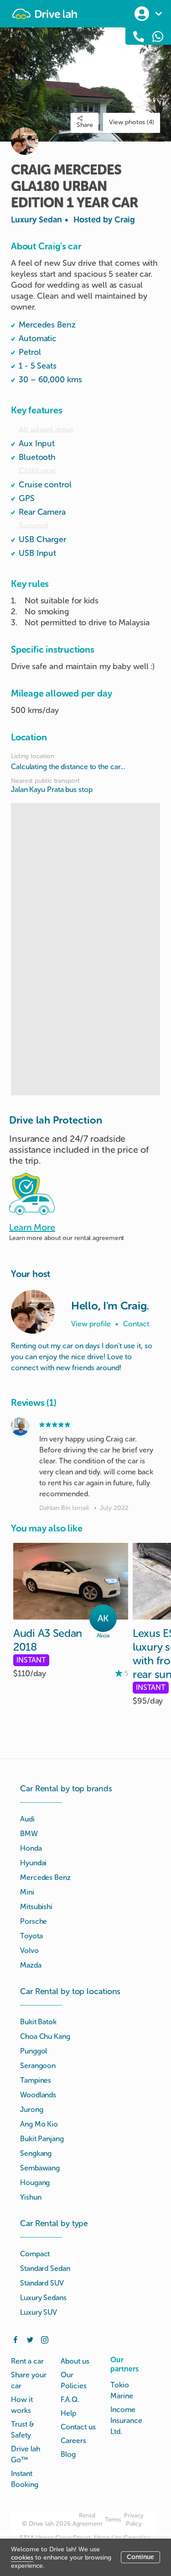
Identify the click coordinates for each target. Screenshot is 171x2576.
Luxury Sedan (73, 220)
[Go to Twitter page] (30, 2339)
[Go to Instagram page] (45, 2339)
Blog (68, 2454)
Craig (125, 220)
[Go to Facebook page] (16, 2339)
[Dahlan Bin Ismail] (20, 1426)
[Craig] (33, 1312)
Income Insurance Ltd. (126, 2420)
